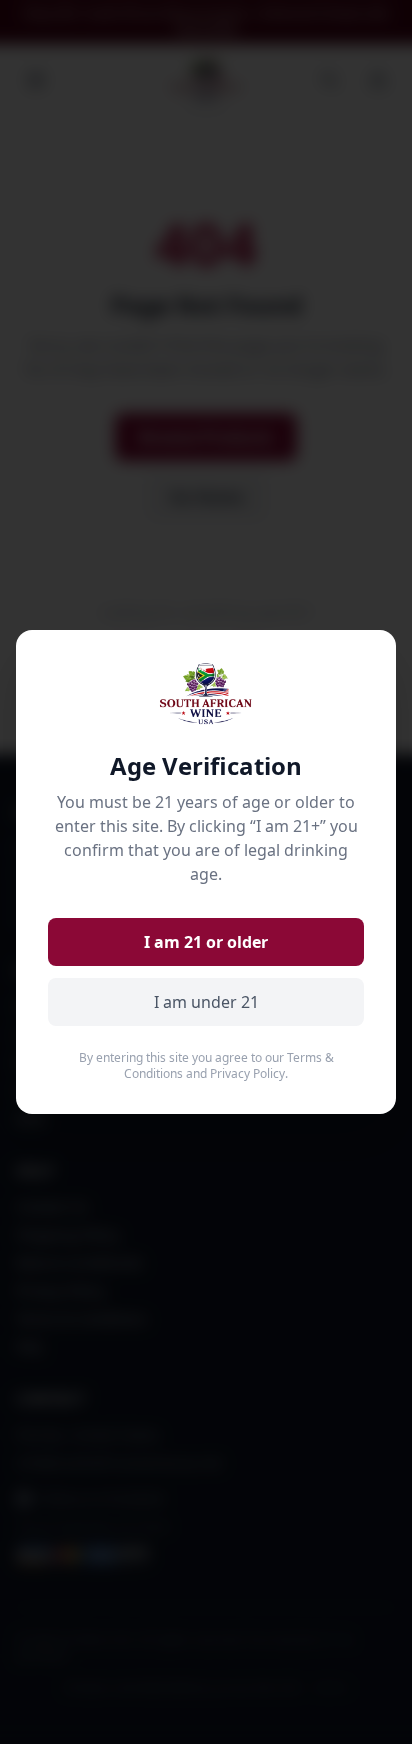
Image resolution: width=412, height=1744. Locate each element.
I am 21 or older (206, 942)
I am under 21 (206, 1002)
